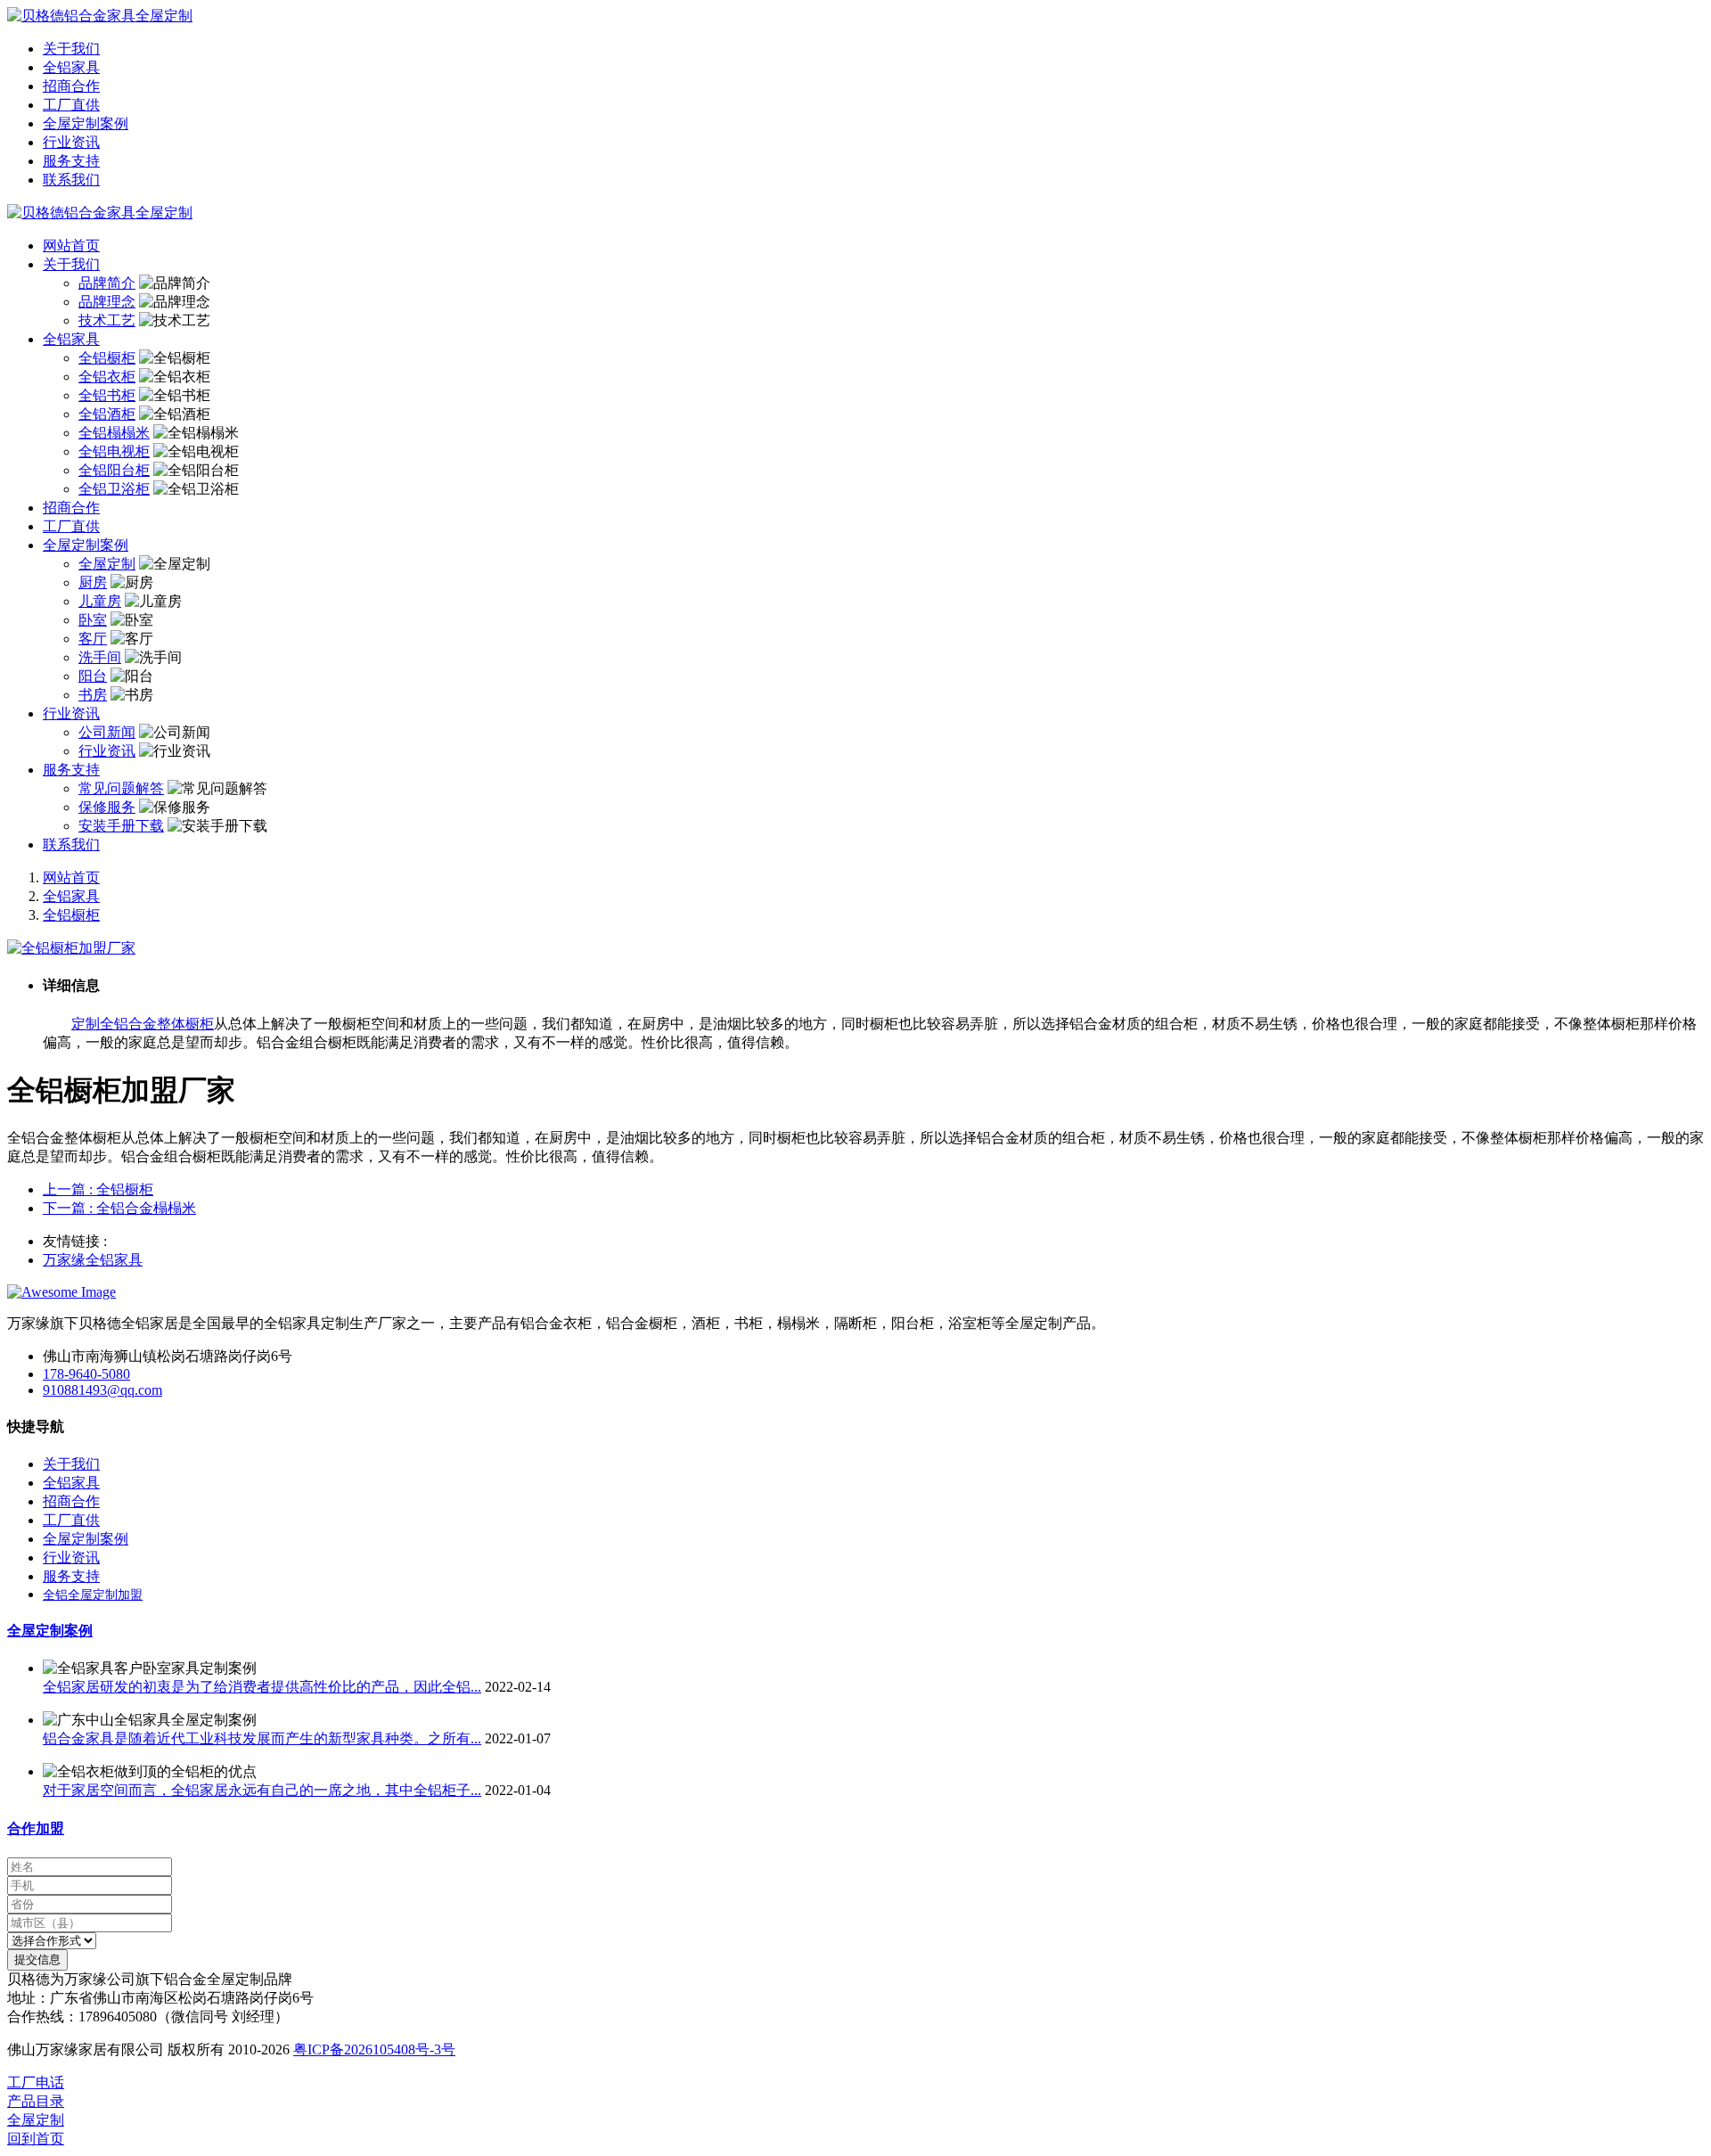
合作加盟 (36, 1828)
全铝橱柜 (71, 915)
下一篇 (119, 1208)
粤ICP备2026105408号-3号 (374, 2049)
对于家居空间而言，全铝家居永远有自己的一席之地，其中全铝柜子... (262, 1790)
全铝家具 (71, 896)
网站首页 (71, 246)
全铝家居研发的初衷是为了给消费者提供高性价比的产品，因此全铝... (262, 1687)
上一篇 (98, 1189)
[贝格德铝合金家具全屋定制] (855, 16)
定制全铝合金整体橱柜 (143, 1024)
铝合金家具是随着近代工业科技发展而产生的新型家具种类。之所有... (262, 1738)
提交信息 (37, 1959)
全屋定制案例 (50, 1631)
